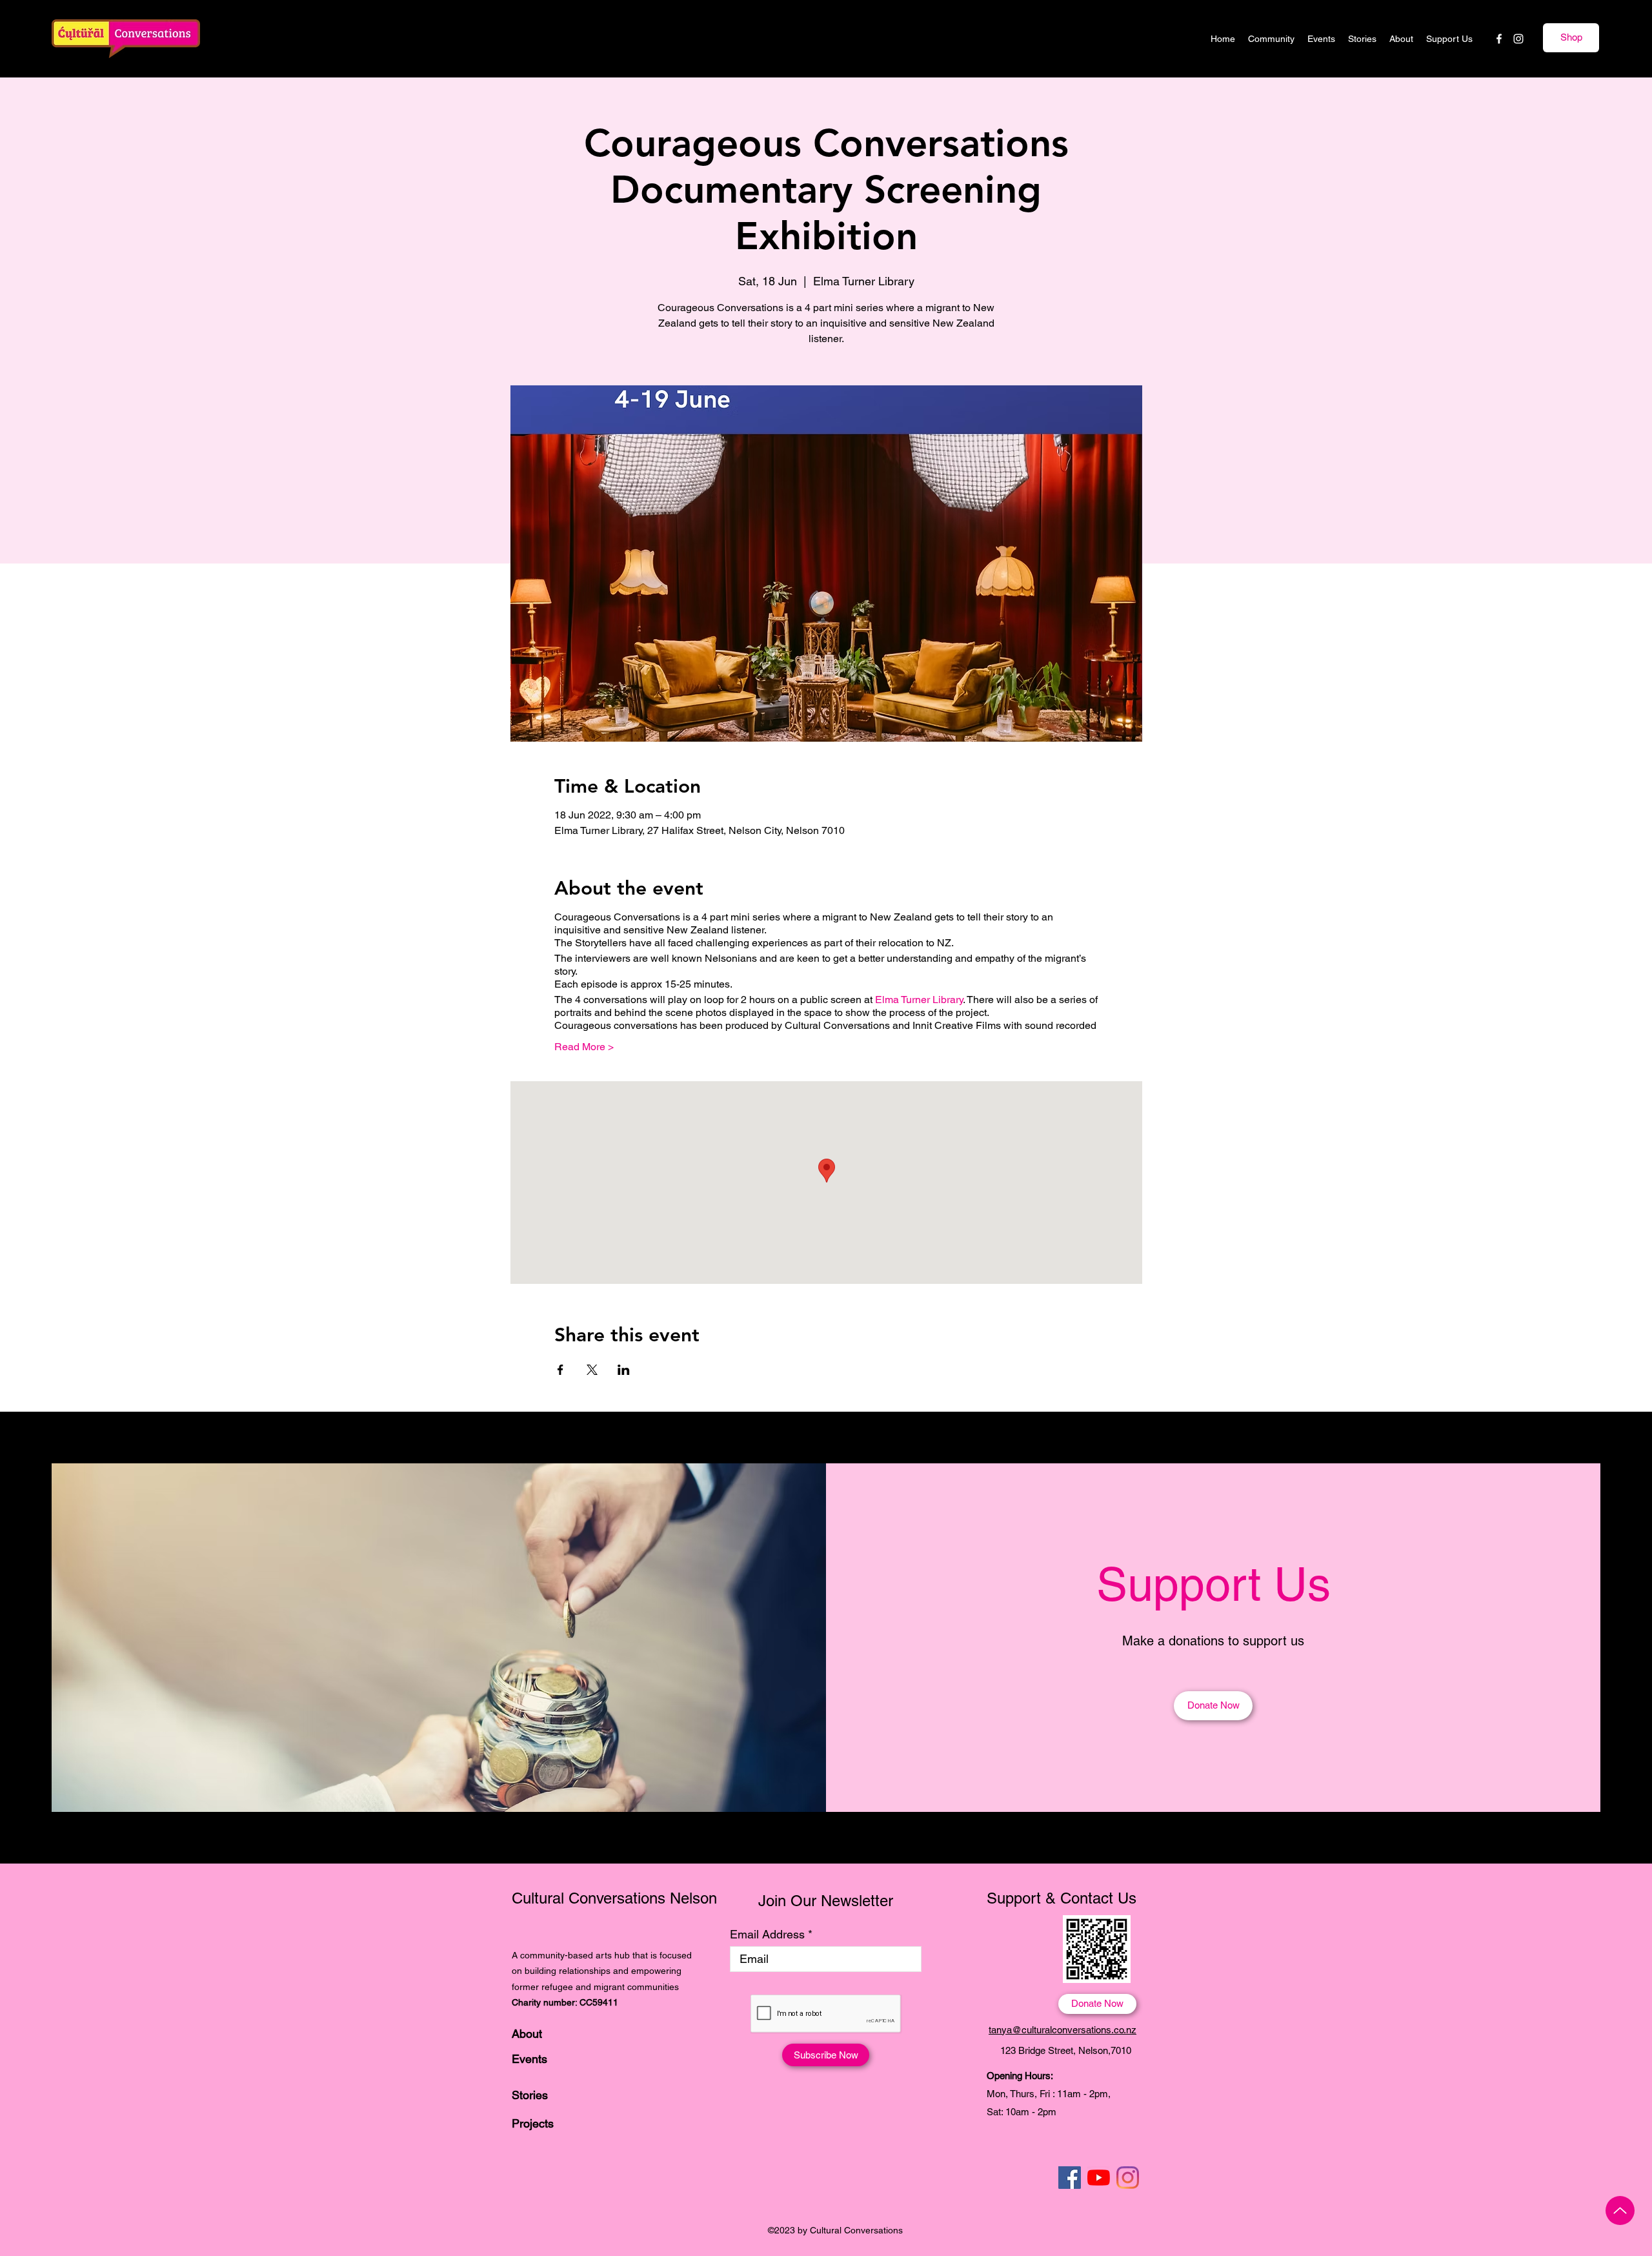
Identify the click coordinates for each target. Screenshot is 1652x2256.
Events (529, 2059)
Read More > (584, 1047)
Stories (530, 2095)
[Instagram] (1518, 39)
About (527, 2034)
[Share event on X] (592, 1370)
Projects (533, 2123)
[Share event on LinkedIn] (624, 1370)
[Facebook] (1499, 39)
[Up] (1620, 2210)
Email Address (767, 1935)
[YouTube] (1099, 2178)
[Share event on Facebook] (560, 1370)
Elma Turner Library (919, 1000)
